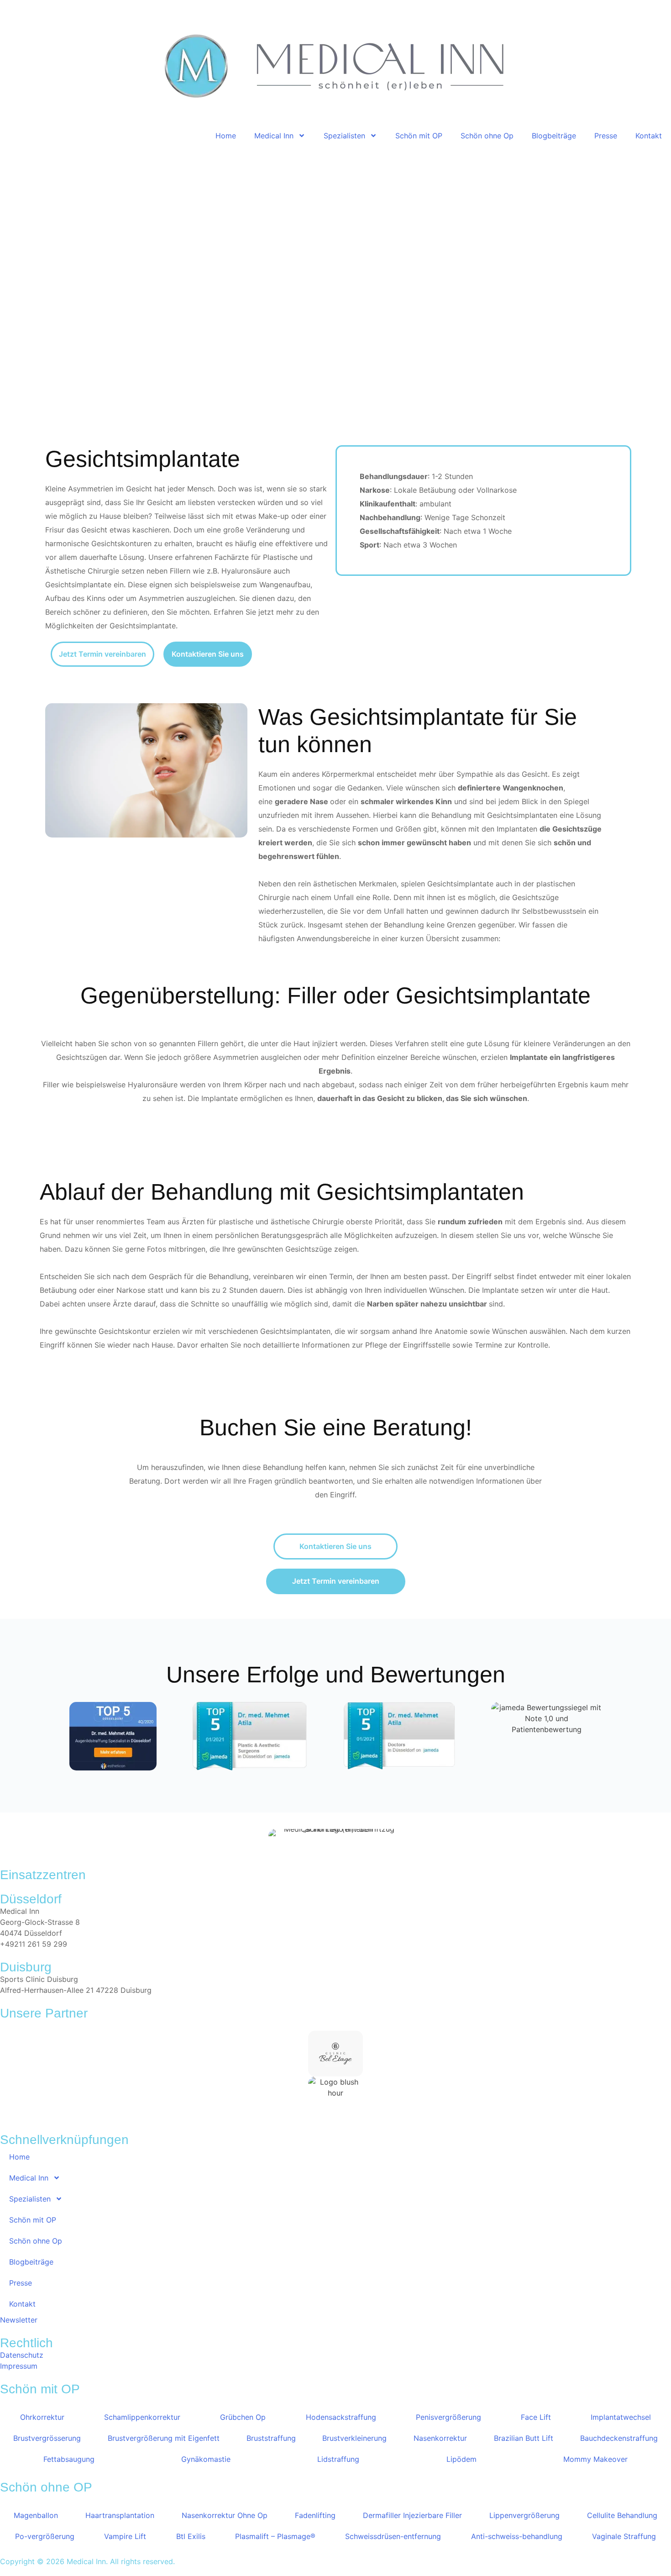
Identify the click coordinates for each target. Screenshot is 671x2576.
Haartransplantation (120, 2515)
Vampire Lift (125, 2536)
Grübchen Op (243, 2417)
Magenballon (36, 2515)
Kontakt (649, 136)
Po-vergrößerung (45, 2536)
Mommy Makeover (595, 2459)
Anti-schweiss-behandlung (517, 2536)
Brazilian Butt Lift (524, 2438)
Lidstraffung (338, 2459)
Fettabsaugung (69, 2459)
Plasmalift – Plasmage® (275, 2536)
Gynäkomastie (206, 2459)
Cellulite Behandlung (622, 2515)
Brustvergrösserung (47, 2438)
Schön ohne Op (487, 136)
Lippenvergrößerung (524, 2515)
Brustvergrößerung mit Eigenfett (164, 2438)
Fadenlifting (315, 2515)
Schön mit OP (419, 136)
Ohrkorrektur (42, 2417)
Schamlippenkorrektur (142, 2417)
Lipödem (461, 2459)
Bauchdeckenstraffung (619, 2438)
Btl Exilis (191, 2536)
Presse (606, 136)
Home (226, 136)
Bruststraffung (271, 2438)
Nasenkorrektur (440, 2438)
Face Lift (536, 2417)
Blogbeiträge (554, 136)
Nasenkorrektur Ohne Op (225, 2515)
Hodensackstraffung (341, 2417)
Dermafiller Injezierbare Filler (412, 2515)
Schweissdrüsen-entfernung (393, 2536)
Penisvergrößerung (448, 2417)
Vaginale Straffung (624, 2536)
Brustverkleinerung (354, 2438)
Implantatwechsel (621, 2417)
